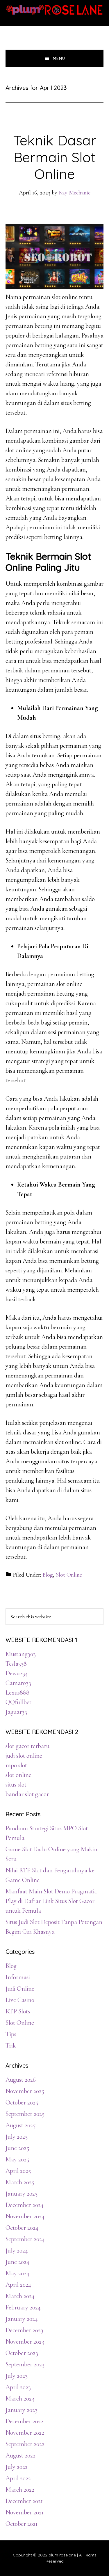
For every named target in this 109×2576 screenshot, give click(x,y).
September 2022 (25, 2444)
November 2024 (25, 2216)
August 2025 (20, 2125)
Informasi (18, 1977)
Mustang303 (21, 1654)
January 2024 (22, 2319)
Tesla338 (16, 1664)
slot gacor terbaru (27, 1746)
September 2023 (25, 2364)
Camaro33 (18, 1683)
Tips (11, 2034)
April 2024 (18, 2285)
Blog (48, 1575)
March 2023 (20, 2398)
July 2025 (17, 2137)
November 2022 (25, 2433)
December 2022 (24, 2421)
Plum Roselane (55, 10)
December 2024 (25, 2205)
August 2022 (20, 2455)
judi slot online (24, 1756)
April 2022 (18, 2478)
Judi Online (20, 1989)
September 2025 (25, 2114)
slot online (18, 1775)
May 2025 (17, 2159)
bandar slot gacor (27, 1794)
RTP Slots (18, 2011)
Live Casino (20, 2000)
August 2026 (21, 2080)
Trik (11, 2046)
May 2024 (17, 2273)
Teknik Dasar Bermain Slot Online (55, 157)
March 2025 (20, 2182)
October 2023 (22, 2353)
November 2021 (25, 2512)
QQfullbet (18, 1702)
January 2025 (22, 2194)
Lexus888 (17, 1693)
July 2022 (17, 2467)
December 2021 (24, 2501)
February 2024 (23, 2307)
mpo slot (16, 1765)
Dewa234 (17, 1673)
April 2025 (18, 2171)
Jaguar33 (16, 1712)
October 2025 (22, 2102)
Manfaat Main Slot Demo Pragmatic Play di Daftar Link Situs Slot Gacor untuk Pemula (51, 1901)
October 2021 (22, 2524)
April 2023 (18, 2387)
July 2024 (17, 2250)
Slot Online (69, 1575)
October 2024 (22, 2228)
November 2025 (25, 2091)
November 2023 (25, 2342)
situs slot (16, 1784)
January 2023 (22, 2410)
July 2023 (17, 2376)
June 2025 (17, 2148)
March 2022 (20, 2490)
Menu (59, 58)
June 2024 (17, 2262)
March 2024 (20, 2296)
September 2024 (25, 2239)
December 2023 (24, 2330)
